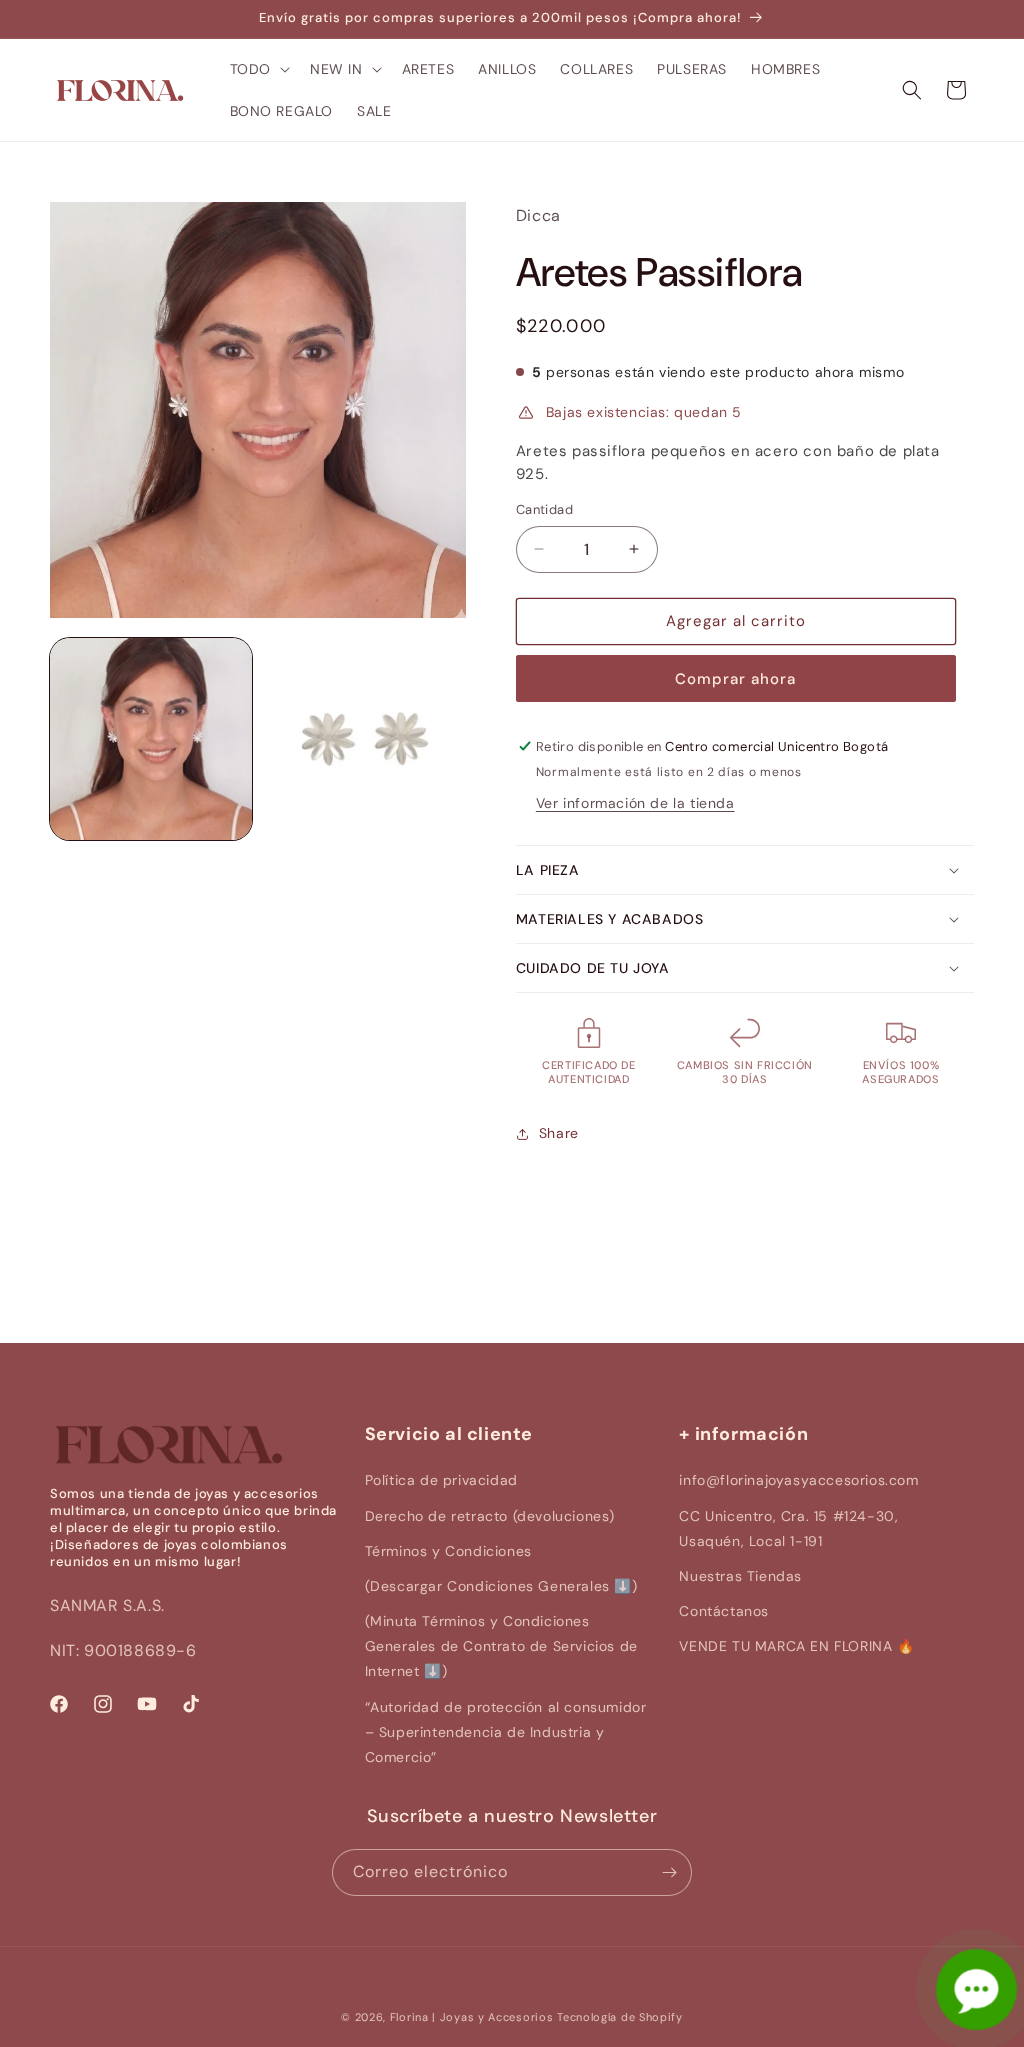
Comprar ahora (735, 679)
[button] (258, 69)
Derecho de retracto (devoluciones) (490, 1516)
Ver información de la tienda (635, 803)
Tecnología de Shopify (620, 2017)
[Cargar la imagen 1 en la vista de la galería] (151, 739)
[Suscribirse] (669, 1872)
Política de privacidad (441, 1480)
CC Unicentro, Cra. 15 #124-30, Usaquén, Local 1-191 (788, 1528)
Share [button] (559, 1133)
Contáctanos (724, 1611)
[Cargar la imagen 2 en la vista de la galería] (365, 739)
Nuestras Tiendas (740, 1576)
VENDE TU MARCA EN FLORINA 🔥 (796, 1646)
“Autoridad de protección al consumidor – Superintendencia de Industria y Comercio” (506, 1732)
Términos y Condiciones (448, 1551)
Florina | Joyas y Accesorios (472, 2017)
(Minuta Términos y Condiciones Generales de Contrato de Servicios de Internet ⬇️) (501, 1646)
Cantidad (544, 509)
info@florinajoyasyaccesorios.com (798, 1480)
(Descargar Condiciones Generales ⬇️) (501, 1586)
